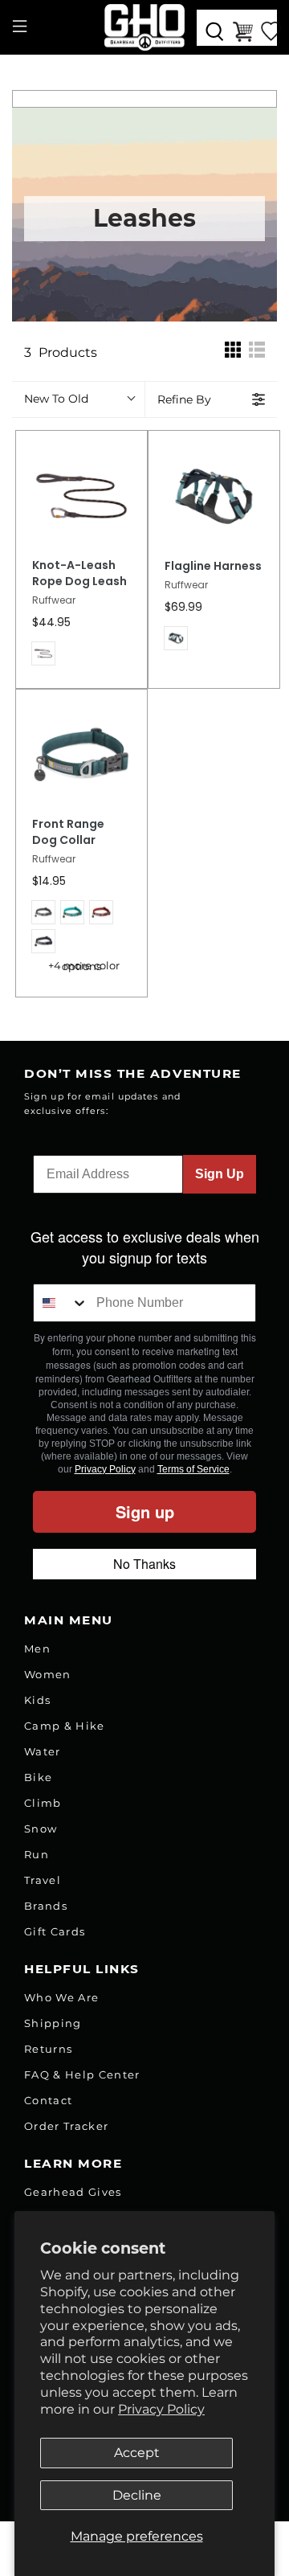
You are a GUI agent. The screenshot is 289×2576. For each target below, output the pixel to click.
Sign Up (220, 1174)
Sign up (145, 1511)
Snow (41, 1829)
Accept (137, 2453)
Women (48, 1674)
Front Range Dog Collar (68, 832)
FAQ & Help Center (82, 2074)
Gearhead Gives (73, 2192)
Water (43, 1751)
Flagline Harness (213, 566)
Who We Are (61, 1997)
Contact (48, 2100)
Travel (43, 1880)
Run (37, 1854)
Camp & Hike (65, 1726)
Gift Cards (55, 1931)
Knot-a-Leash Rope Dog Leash (79, 573)
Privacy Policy (161, 2409)
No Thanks (144, 1564)
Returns (48, 2049)
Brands (46, 1906)
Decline (137, 2495)
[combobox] (61, 1303)
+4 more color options (84, 966)
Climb (43, 1803)
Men (37, 1648)
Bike (38, 1777)
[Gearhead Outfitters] (144, 27)
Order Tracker (66, 2126)
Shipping (53, 2023)
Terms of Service (193, 1469)
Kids (37, 1700)
